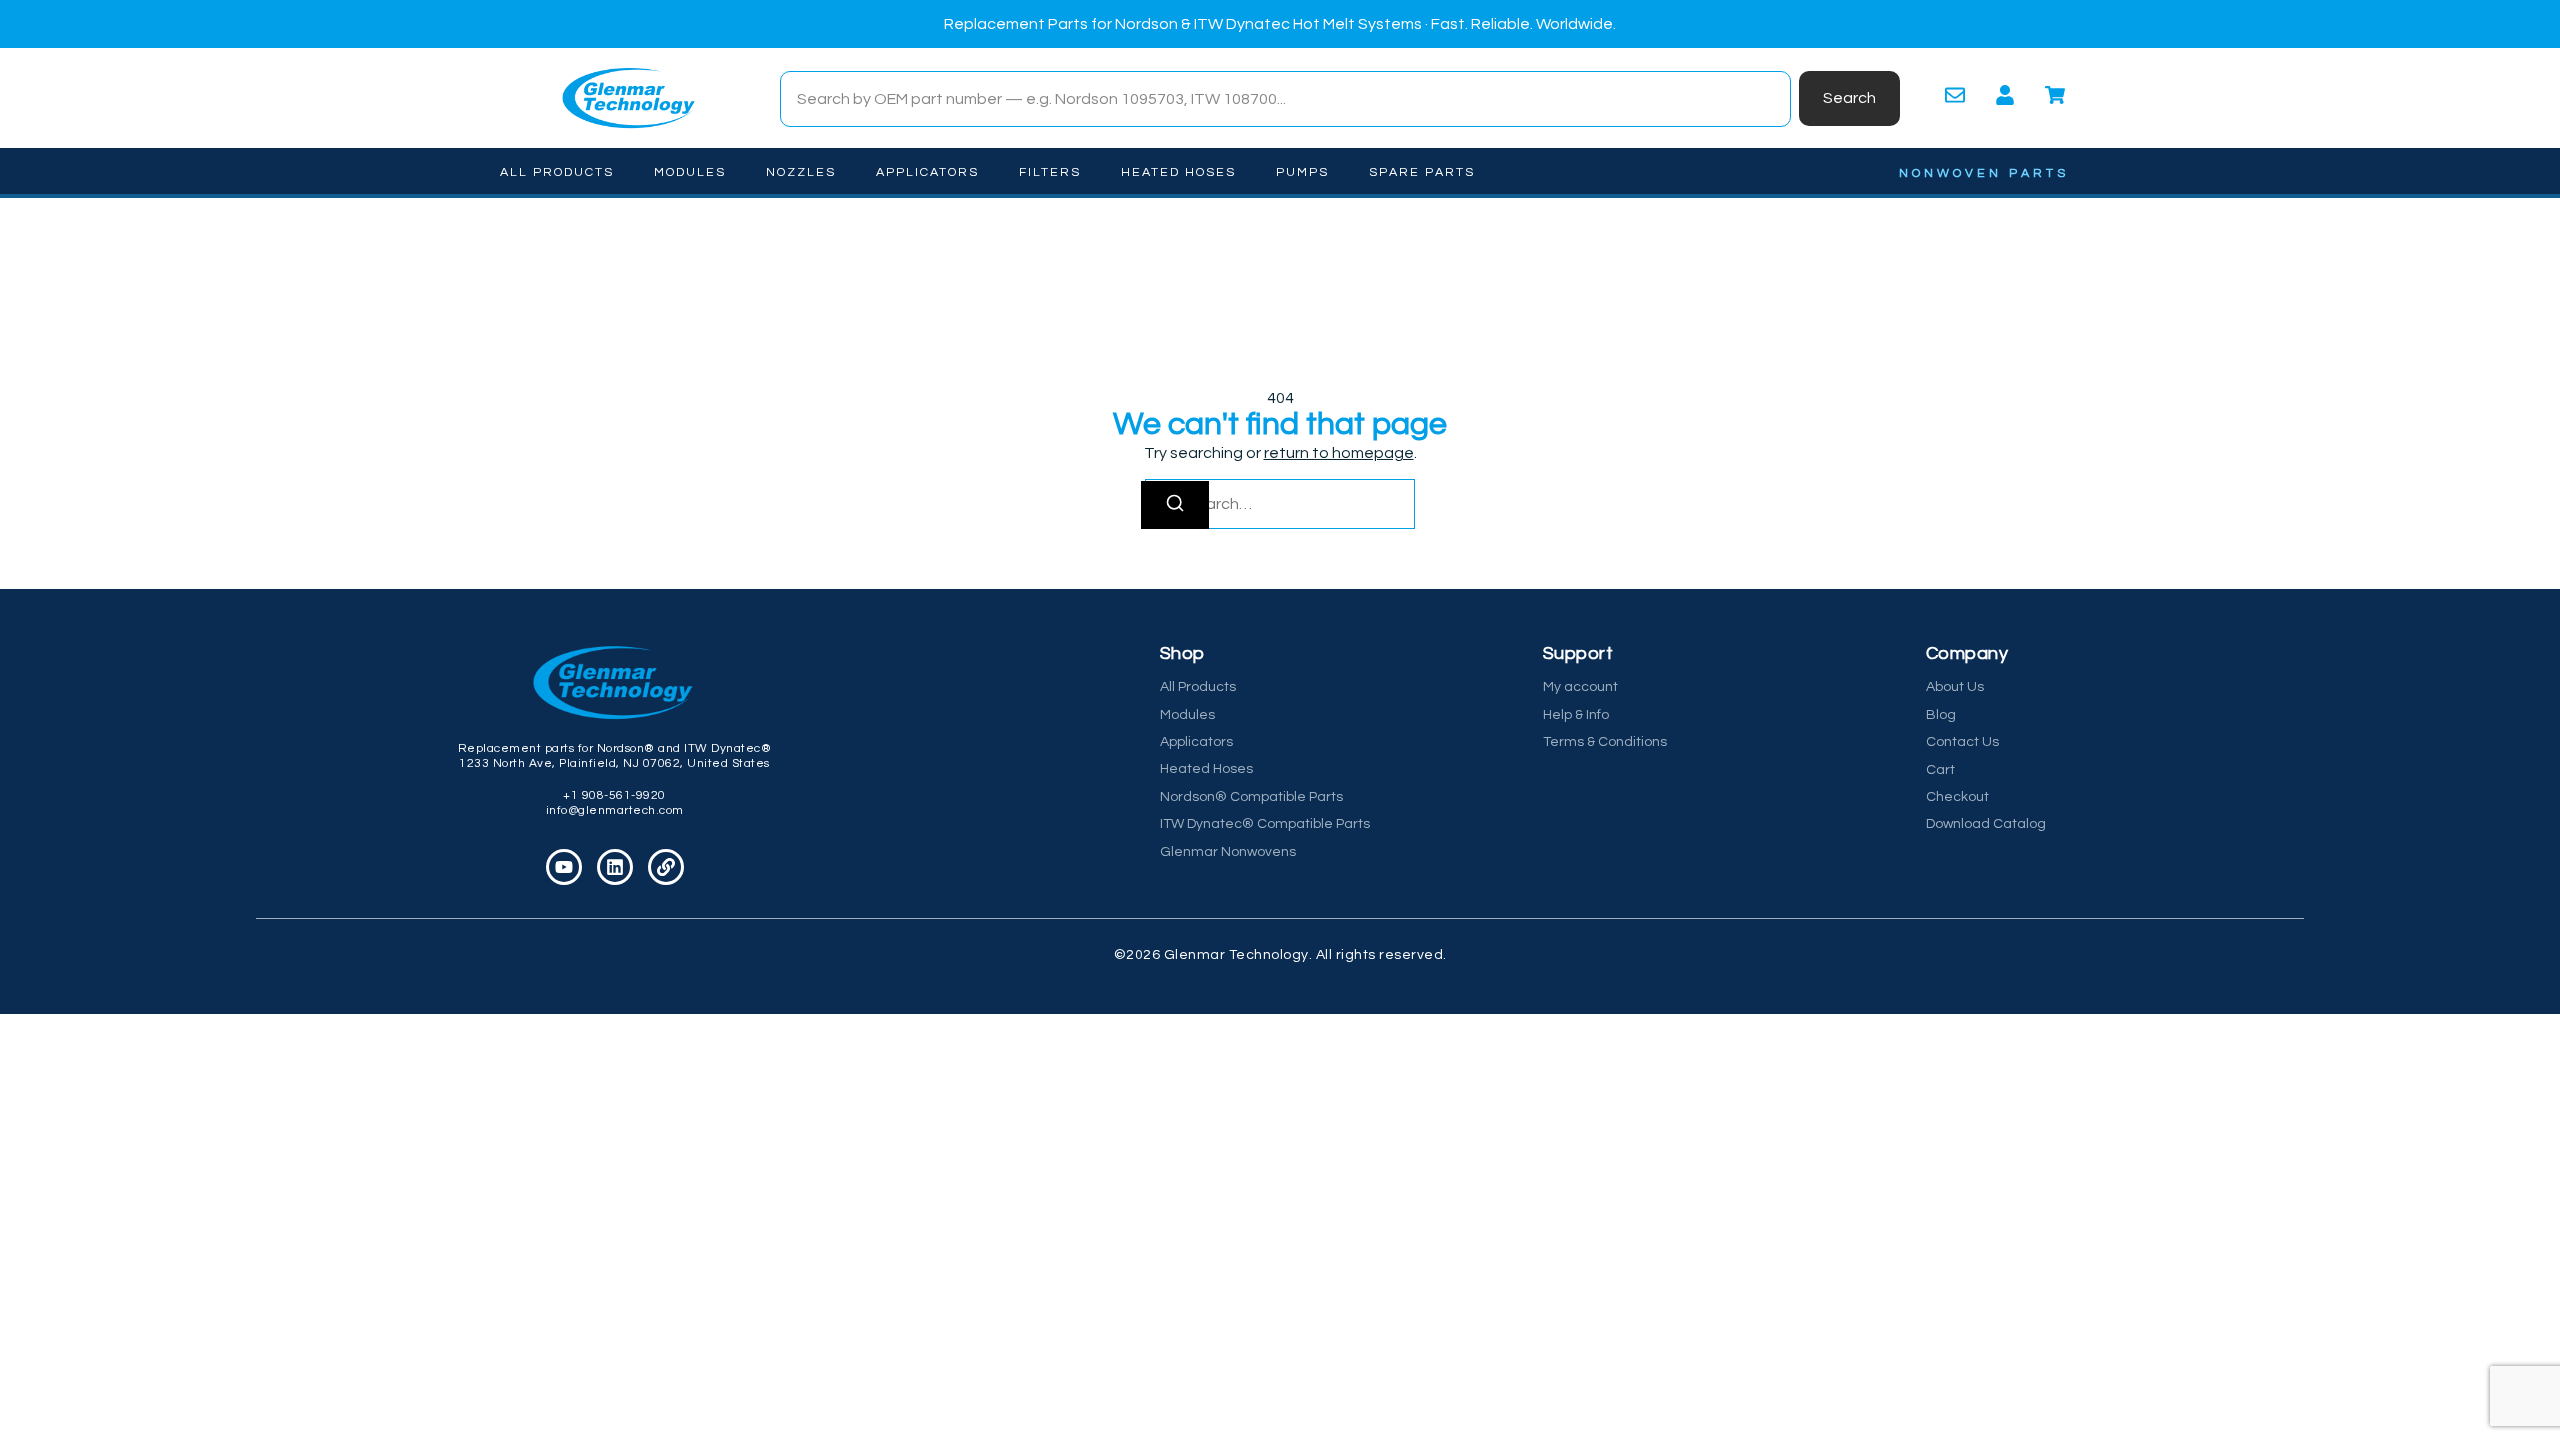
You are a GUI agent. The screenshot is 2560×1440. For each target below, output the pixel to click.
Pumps (1302, 172)
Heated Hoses (1178, 172)
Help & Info (1576, 715)
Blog (1941, 715)
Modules (690, 172)
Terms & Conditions (1605, 742)
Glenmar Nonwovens (1228, 852)
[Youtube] (564, 867)
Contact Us (1962, 742)
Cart (1940, 770)
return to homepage (1339, 453)
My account (1580, 687)
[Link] (666, 867)
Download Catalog (1986, 824)
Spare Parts (1422, 172)
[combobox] (1285, 99)
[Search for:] (1280, 504)
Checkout (1957, 797)
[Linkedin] (615, 867)
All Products (557, 172)
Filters (1050, 172)
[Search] (1175, 505)
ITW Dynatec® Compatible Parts (1265, 824)
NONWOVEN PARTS (1984, 173)
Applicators (927, 172)
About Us (1955, 687)
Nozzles (801, 172)
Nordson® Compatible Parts (1251, 797)
